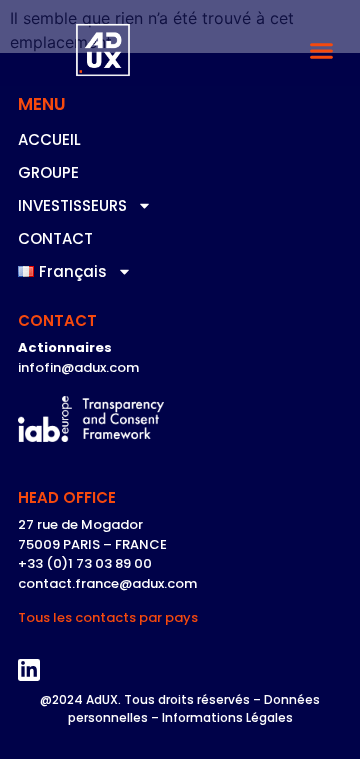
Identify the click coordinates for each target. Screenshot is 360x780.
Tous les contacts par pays (108, 617)
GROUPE (48, 172)
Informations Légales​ (227, 717)
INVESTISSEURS (72, 205)
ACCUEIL (49, 139)
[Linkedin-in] (29, 670)
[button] (322, 51)
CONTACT (55, 238)
